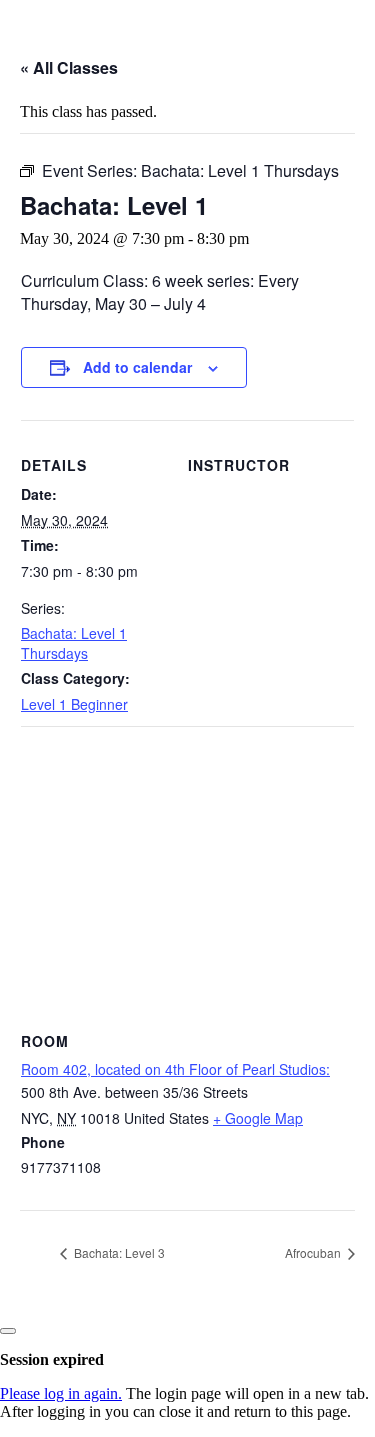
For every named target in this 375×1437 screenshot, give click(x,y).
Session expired (52, 1359)
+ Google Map (258, 1118)
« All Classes (69, 67)
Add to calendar (137, 367)
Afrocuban (314, 1252)
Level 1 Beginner (74, 704)
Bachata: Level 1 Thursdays (74, 643)
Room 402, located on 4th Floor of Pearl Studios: (175, 1069)
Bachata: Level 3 (118, 1252)
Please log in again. (61, 1393)
